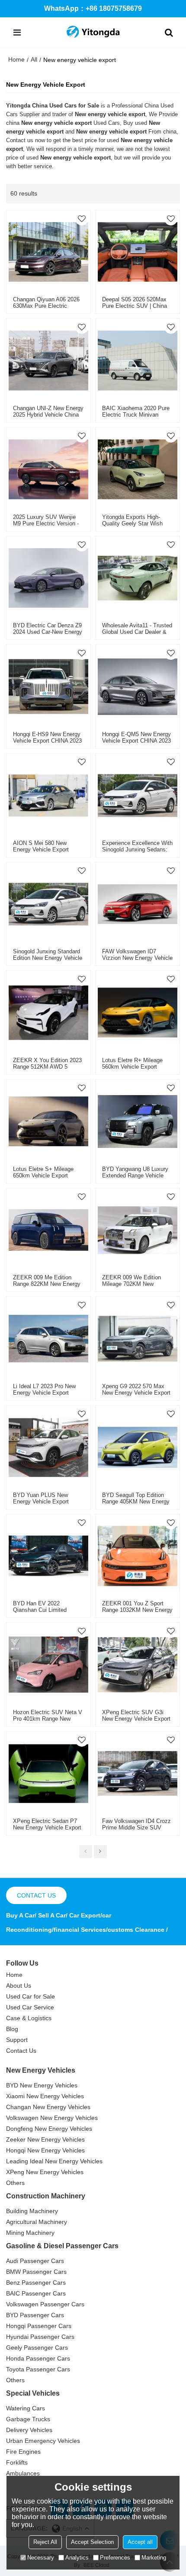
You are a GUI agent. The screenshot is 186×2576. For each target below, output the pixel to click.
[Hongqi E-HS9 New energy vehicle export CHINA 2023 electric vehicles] (48, 687)
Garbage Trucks (28, 2419)
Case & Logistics (29, 2018)
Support (17, 2040)
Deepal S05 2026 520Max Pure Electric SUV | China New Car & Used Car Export (137, 306)
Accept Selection (92, 2542)
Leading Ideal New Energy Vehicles (54, 2161)
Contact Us (21, 2051)
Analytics (77, 2558)
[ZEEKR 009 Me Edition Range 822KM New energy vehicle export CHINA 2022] (48, 1230)
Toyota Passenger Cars (38, 2369)
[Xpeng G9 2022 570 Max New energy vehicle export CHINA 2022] (138, 1339)
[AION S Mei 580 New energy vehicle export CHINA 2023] (48, 796)
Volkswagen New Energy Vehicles (52, 2118)
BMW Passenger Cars (36, 2272)
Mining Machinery (30, 2233)
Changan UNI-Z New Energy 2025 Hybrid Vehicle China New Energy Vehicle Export (48, 415)
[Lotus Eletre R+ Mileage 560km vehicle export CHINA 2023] (138, 1013)
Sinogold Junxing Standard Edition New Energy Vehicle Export (48, 958)
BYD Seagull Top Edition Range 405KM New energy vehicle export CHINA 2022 (136, 1502)
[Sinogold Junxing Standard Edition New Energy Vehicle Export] (48, 904)
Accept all (140, 2542)
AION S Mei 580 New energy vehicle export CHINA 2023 (41, 849)
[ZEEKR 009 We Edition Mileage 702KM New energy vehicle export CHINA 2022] (138, 1230)
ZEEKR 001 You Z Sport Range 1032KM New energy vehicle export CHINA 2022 (137, 1610)
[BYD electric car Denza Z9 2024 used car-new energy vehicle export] (48, 578)
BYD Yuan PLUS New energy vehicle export (41, 1498)
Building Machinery (32, 2211)
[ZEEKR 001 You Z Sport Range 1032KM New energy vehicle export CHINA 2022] (138, 1556)
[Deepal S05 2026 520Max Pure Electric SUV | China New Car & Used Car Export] (138, 252)
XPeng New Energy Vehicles (45, 2172)
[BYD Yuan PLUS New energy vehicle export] (48, 1448)
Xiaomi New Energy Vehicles (45, 2096)
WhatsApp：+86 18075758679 (93, 8)
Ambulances (23, 2473)
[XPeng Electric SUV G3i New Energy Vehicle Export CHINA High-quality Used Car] (138, 1665)
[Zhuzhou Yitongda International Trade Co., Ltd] (93, 33)
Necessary (41, 2558)
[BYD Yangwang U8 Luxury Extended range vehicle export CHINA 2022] (138, 1122)
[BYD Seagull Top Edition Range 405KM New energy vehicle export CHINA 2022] (138, 1448)
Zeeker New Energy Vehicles (45, 2139)
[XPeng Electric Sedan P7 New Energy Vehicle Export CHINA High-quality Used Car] (48, 1774)
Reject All (45, 2542)
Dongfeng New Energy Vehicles (49, 2129)
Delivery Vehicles (29, 2430)
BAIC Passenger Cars (36, 2293)
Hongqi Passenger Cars (39, 2326)
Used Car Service (30, 2007)
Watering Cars (26, 2408)
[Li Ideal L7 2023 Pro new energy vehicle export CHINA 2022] (48, 1339)
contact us (36, 1895)
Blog (12, 2029)
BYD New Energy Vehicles (42, 2085)
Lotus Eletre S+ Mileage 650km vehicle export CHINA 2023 (43, 1176)
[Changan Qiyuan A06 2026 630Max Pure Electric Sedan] (48, 252)
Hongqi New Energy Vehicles (45, 2150)
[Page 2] (100, 1852)
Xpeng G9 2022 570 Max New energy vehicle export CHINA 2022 (136, 1393)
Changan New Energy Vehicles (48, 2107)
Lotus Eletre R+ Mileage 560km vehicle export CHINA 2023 (132, 1067)
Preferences (115, 2558)
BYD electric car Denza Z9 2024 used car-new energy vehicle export (48, 632)
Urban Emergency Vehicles (43, 2441)
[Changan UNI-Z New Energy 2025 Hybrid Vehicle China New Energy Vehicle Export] (48, 361)
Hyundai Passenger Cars (40, 2337)
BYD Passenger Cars (35, 2315)
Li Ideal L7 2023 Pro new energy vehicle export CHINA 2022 (44, 1393)
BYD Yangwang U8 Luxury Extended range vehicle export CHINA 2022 (135, 1176)
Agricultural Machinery (37, 2222)
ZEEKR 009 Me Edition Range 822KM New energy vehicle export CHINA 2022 (47, 1284)
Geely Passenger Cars (37, 2348)
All (34, 59)
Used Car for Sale (30, 1996)
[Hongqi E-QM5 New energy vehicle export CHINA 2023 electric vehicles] (138, 687)
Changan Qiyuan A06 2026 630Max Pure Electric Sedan (46, 306)
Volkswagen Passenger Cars (45, 2304)
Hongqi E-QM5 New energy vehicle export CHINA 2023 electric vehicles (136, 741)
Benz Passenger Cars (36, 2283)
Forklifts (17, 2462)
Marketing (154, 2558)
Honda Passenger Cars (38, 2358)
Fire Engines (23, 2452)
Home (16, 59)
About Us (19, 1986)
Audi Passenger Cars (35, 2261)
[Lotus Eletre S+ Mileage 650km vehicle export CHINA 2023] (48, 1122)
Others (15, 2183)
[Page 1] (86, 1852)
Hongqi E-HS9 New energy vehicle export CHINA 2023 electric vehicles (47, 741)
